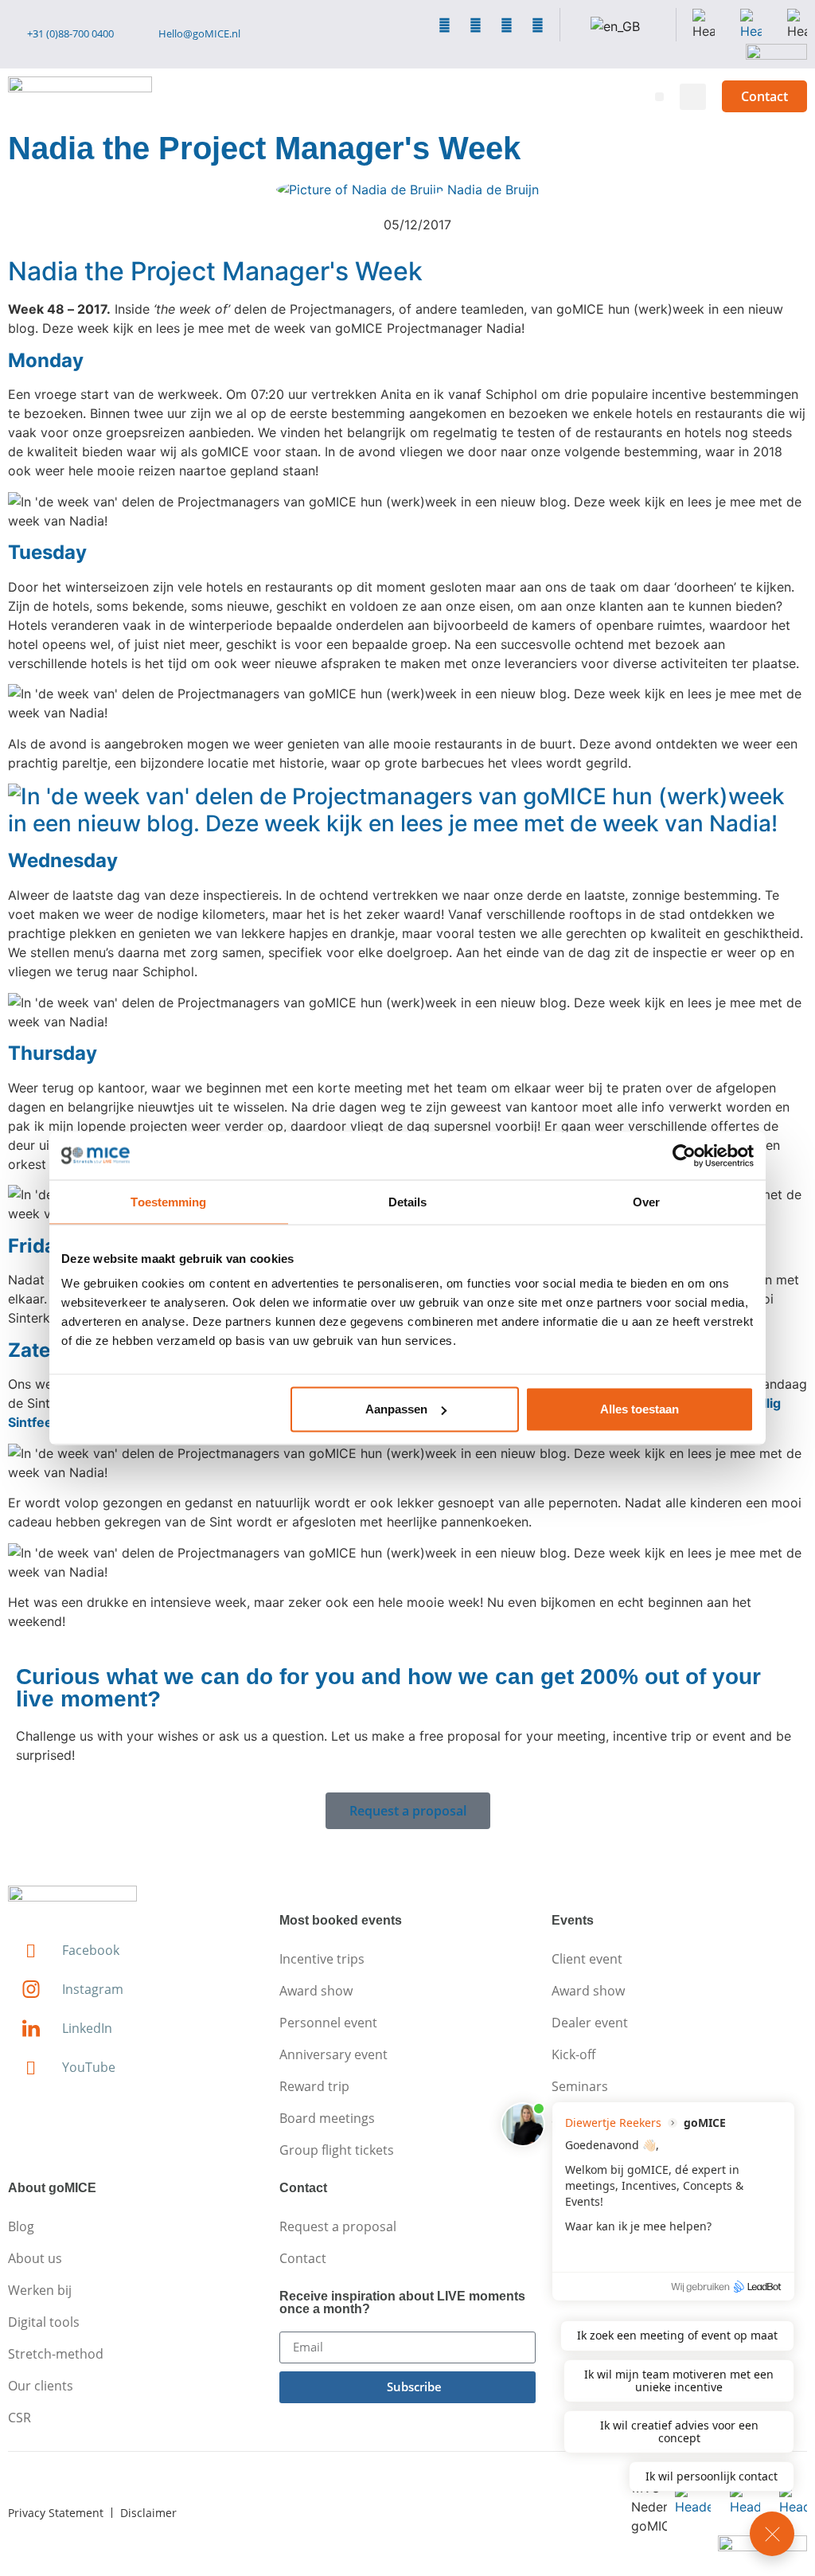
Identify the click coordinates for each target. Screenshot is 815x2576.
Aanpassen (396, 1409)
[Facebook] (445, 25)
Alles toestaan (640, 1409)
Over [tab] (646, 1201)
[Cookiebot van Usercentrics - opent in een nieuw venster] (684, 1155)
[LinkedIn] (507, 25)
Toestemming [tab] (168, 1201)
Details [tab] (408, 1201)
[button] (659, 97)
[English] (615, 26)
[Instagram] (476, 25)
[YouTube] (538, 25)
